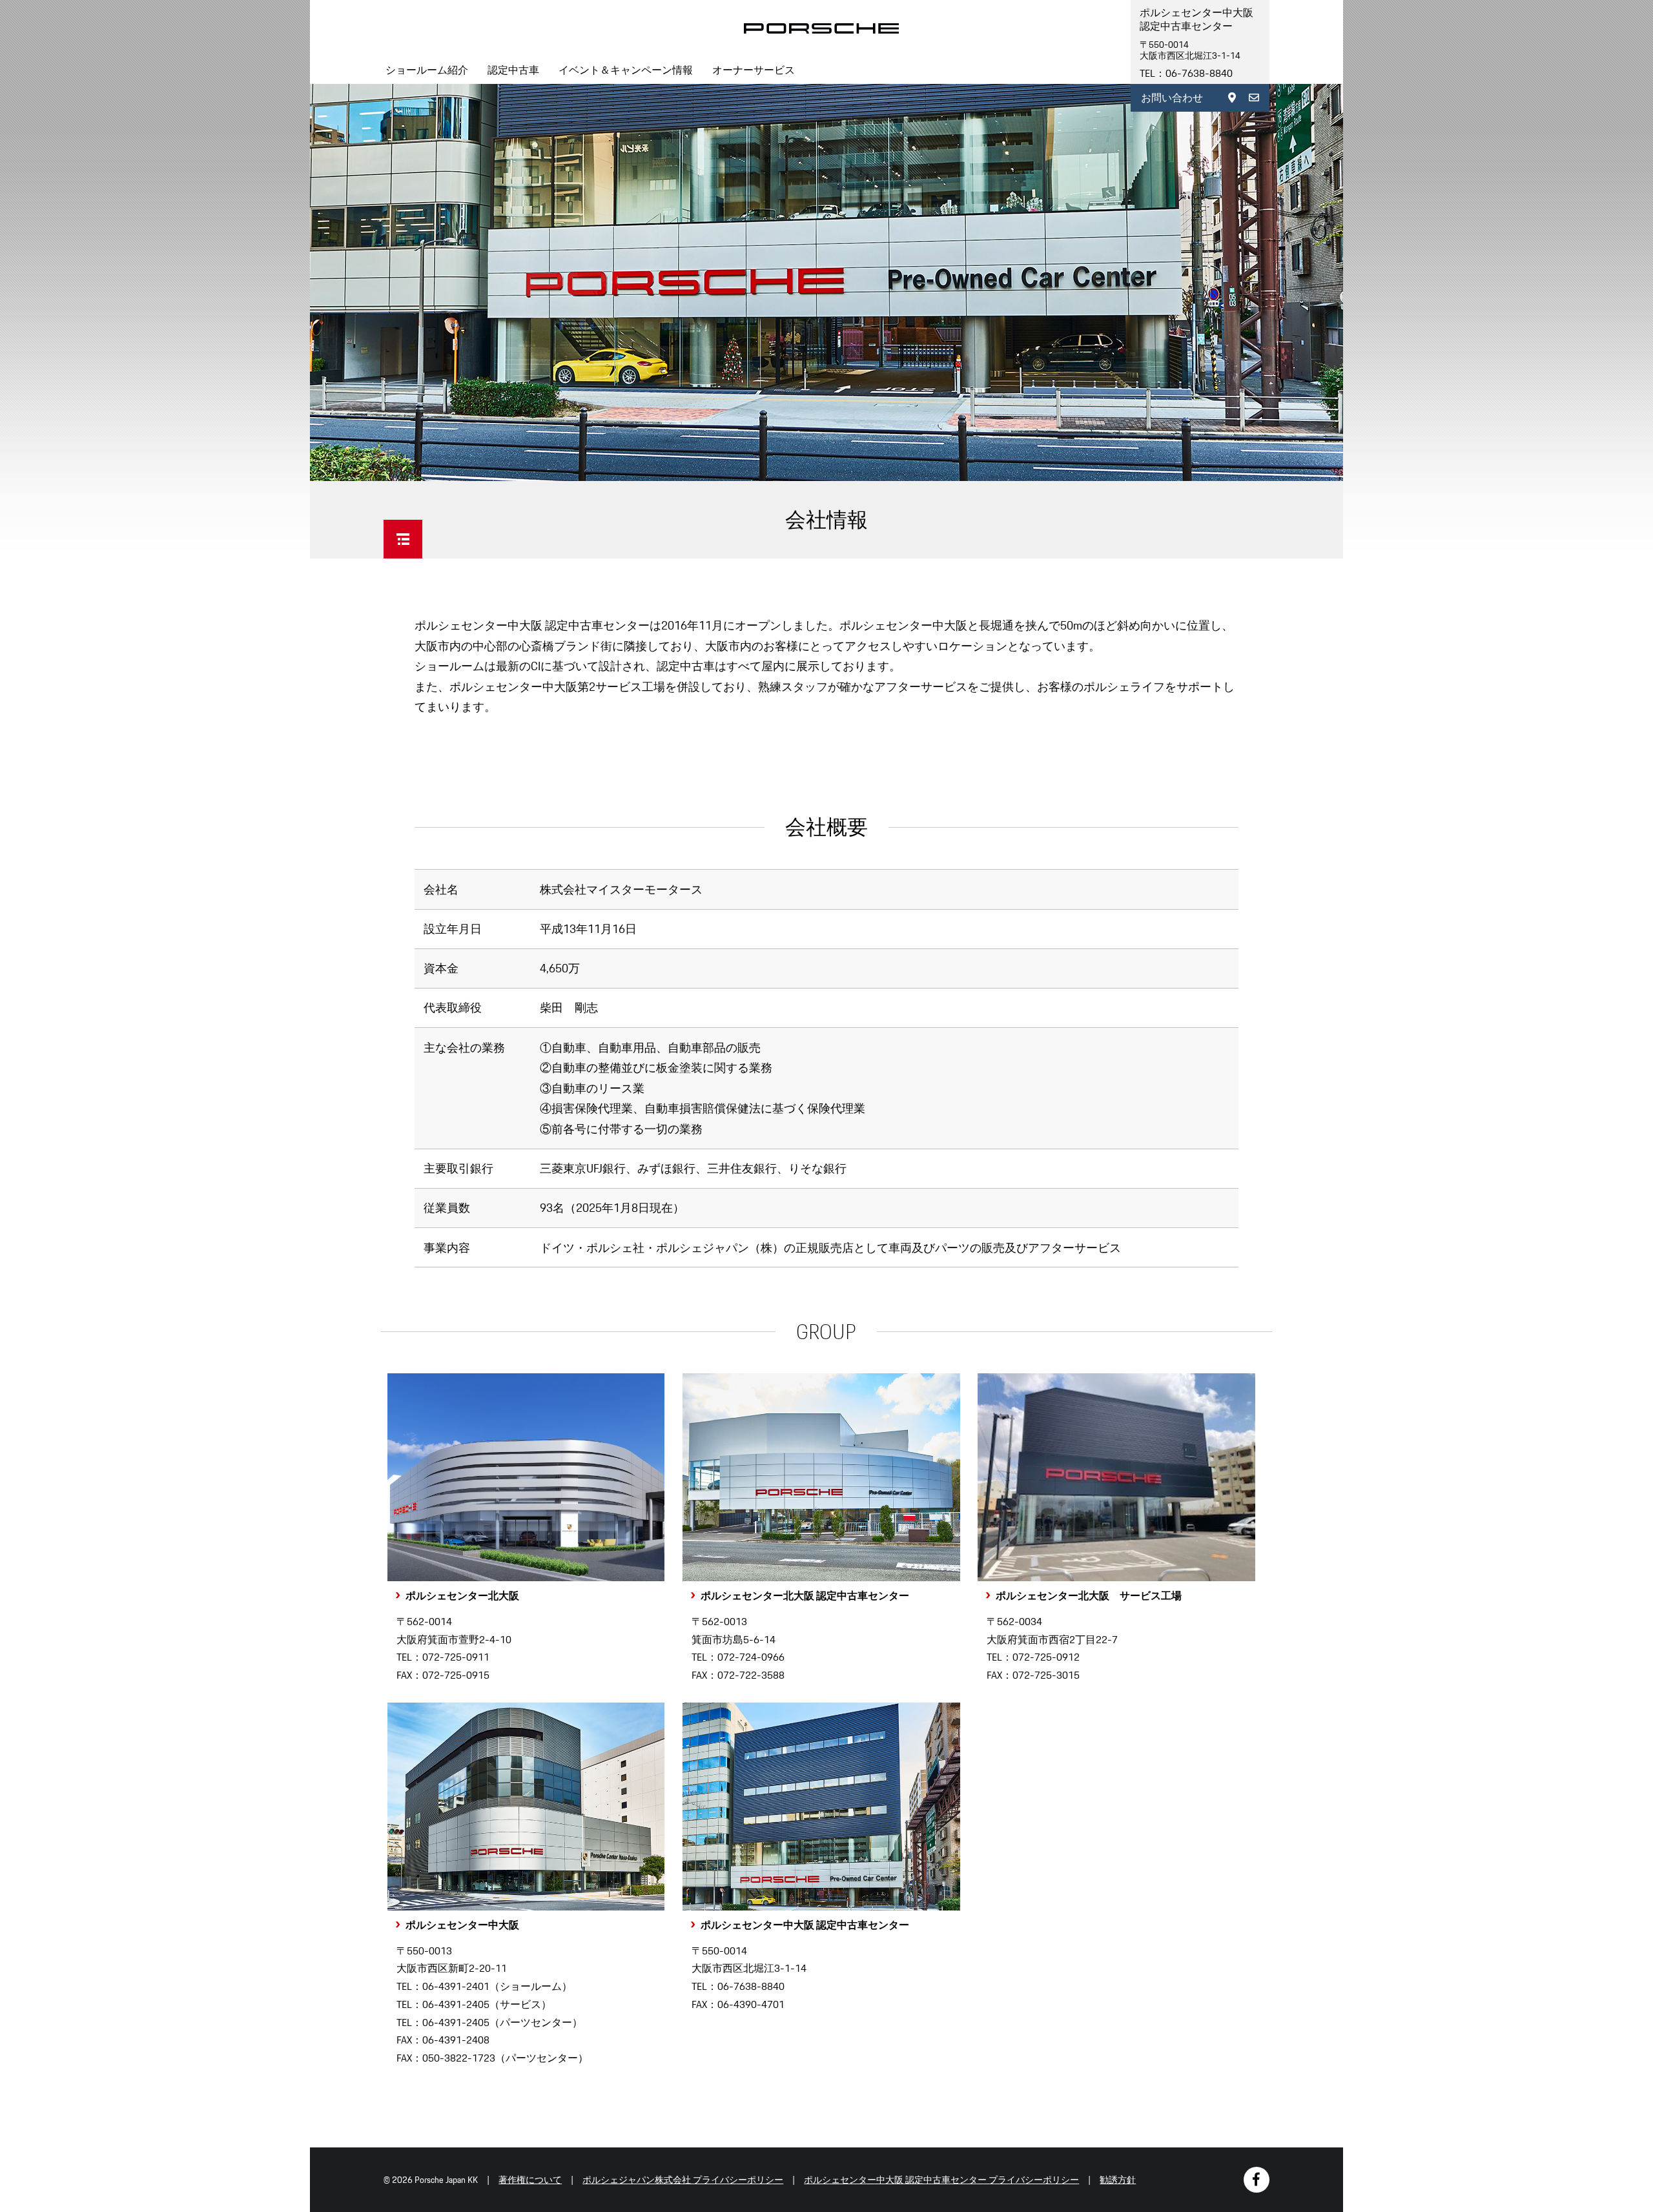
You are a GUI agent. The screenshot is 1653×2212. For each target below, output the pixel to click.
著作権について (530, 2180)
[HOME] (821, 28)
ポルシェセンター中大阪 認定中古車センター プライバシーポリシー (941, 2180)
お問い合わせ (1172, 98)
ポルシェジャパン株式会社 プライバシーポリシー (683, 2180)
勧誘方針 (1118, 2180)
